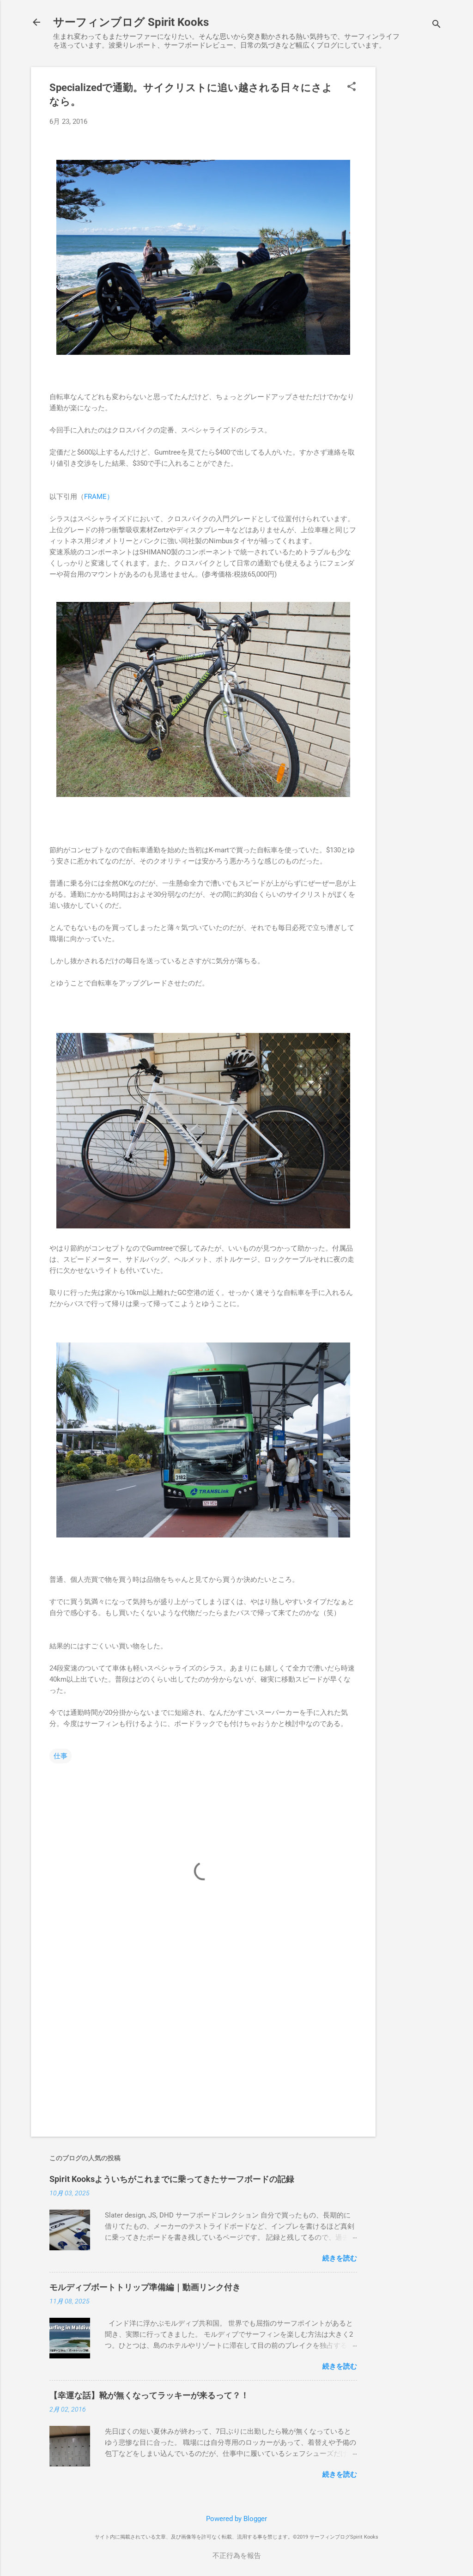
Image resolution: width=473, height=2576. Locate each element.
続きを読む (340, 2258)
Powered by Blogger (236, 2519)
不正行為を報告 (237, 2556)
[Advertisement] (412, 206)
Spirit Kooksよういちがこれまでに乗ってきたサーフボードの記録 (172, 2179)
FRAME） (99, 497)
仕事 (61, 1756)
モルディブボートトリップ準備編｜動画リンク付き (145, 2287)
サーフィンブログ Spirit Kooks (131, 22)
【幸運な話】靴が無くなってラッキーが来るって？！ (149, 2395)
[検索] (437, 25)
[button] (352, 87)
